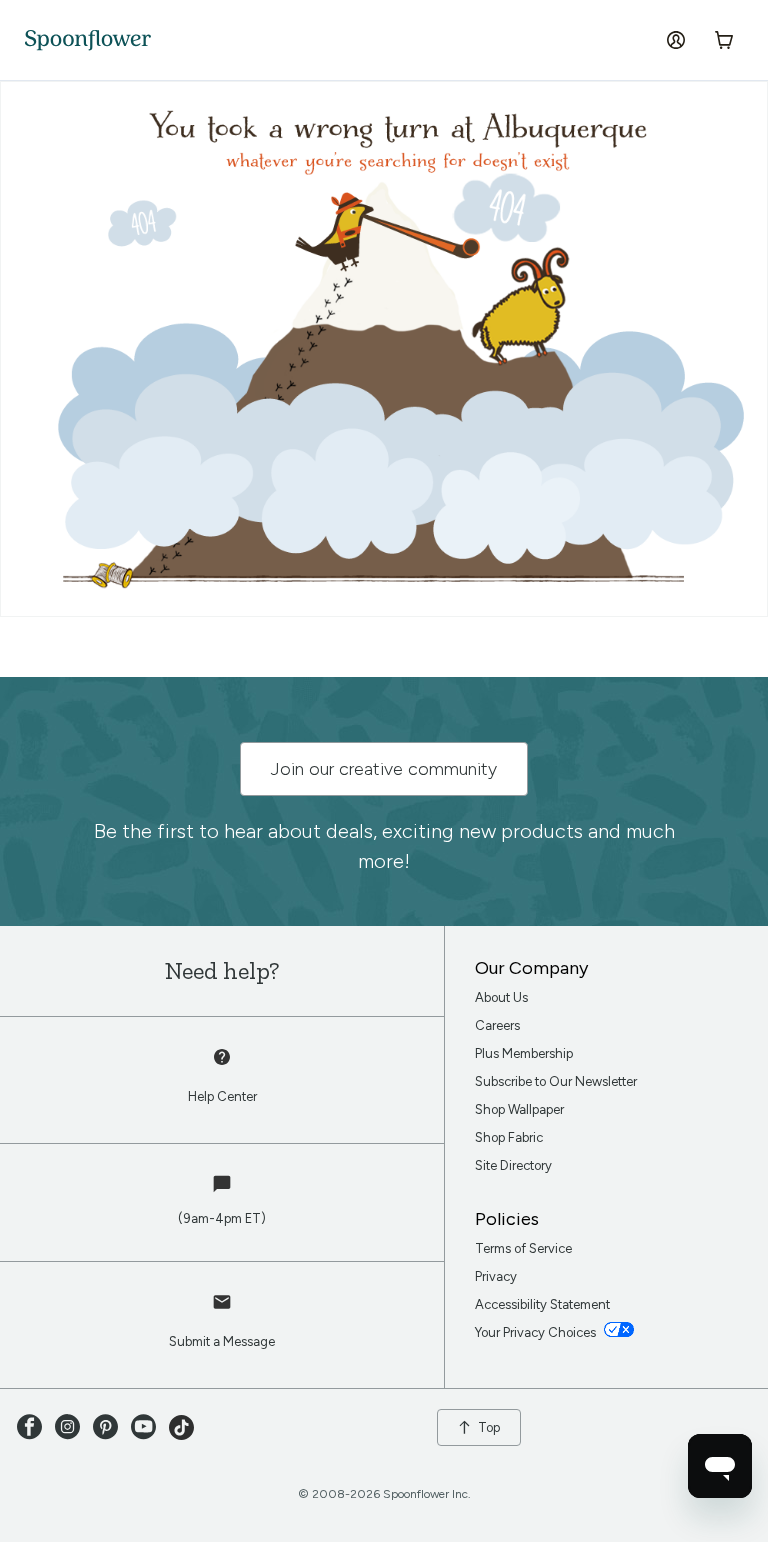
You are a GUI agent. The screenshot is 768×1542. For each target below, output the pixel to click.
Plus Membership (524, 1053)
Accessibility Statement (542, 1304)
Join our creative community (384, 769)
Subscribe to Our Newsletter (556, 1081)
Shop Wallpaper (519, 1109)
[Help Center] (222, 1068)
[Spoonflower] (88, 40)
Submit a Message (222, 1341)
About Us (501, 997)
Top (489, 1427)
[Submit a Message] (222, 1313)
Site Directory (513, 1165)
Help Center (222, 1096)
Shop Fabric (509, 1137)
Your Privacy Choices (537, 1332)
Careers (497, 1025)
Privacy (496, 1276)
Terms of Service (523, 1248)
